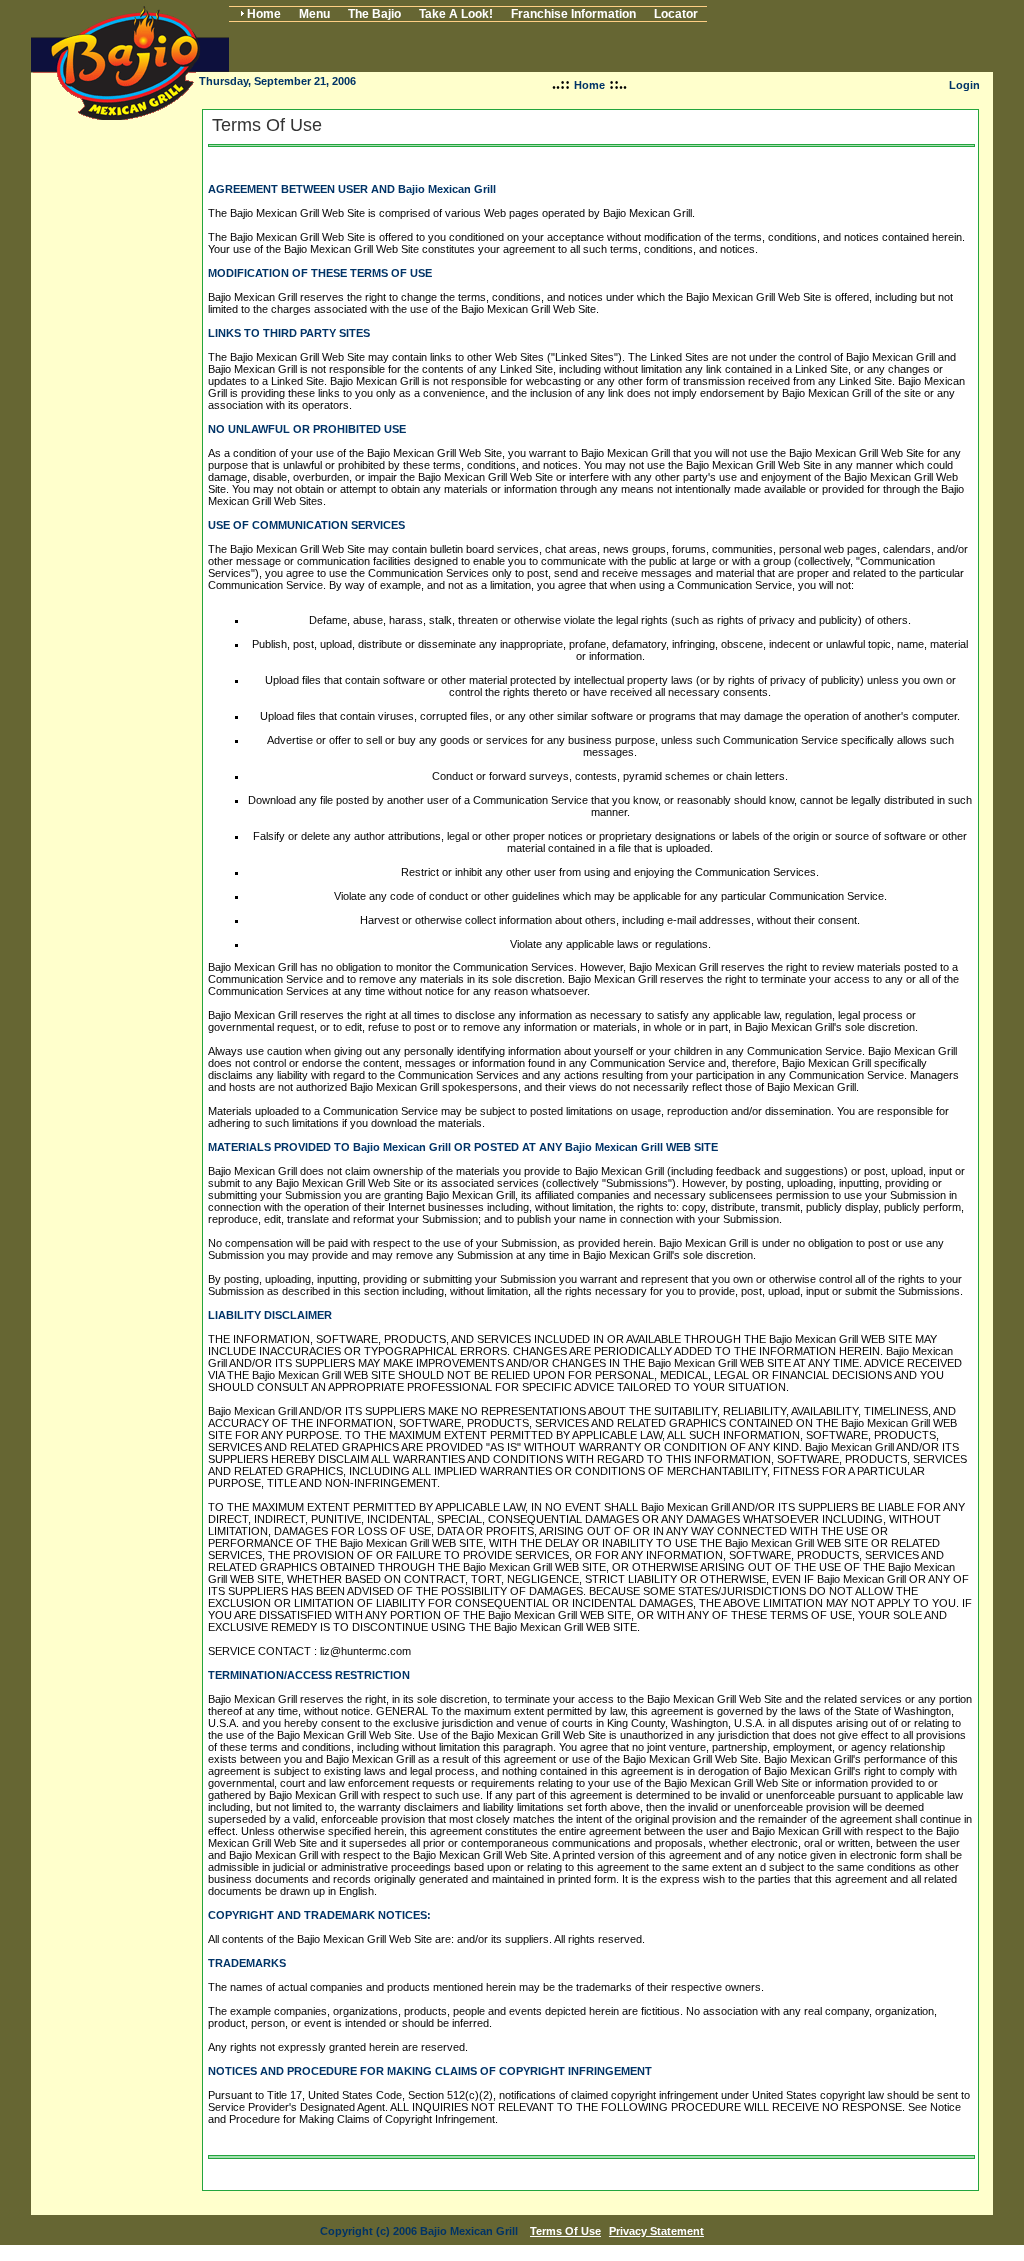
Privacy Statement (656, 2231)
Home (589, 85)
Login (964, 85)
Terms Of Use (565, 2231)
